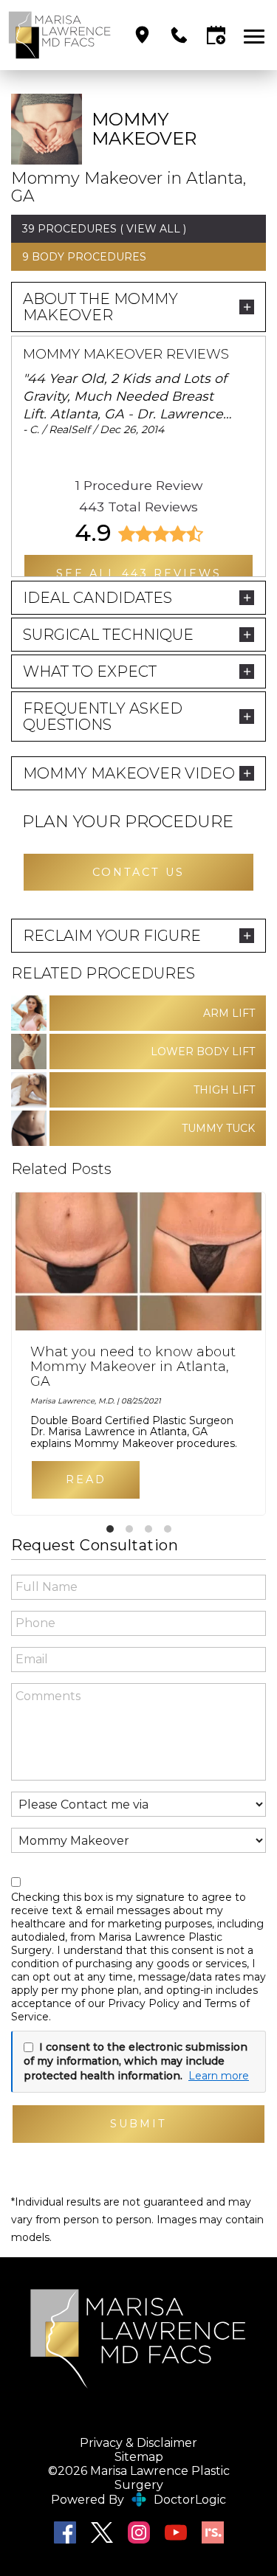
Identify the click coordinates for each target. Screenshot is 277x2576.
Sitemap (139, 2457)
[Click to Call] (179, 35)
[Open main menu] (257, 35)
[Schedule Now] (216, 35)
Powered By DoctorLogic (138, 2500)
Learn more (219, 2076)
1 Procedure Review (139, 485)
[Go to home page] (60, 35)
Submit (138, 2124)
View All (153, 229)
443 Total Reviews (138, 507)
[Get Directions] (142, 35)
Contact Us (138, 872)
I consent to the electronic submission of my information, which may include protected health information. (136, 2061)
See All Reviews (139, 573)
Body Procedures (89, 257)
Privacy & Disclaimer (138, 2443)
